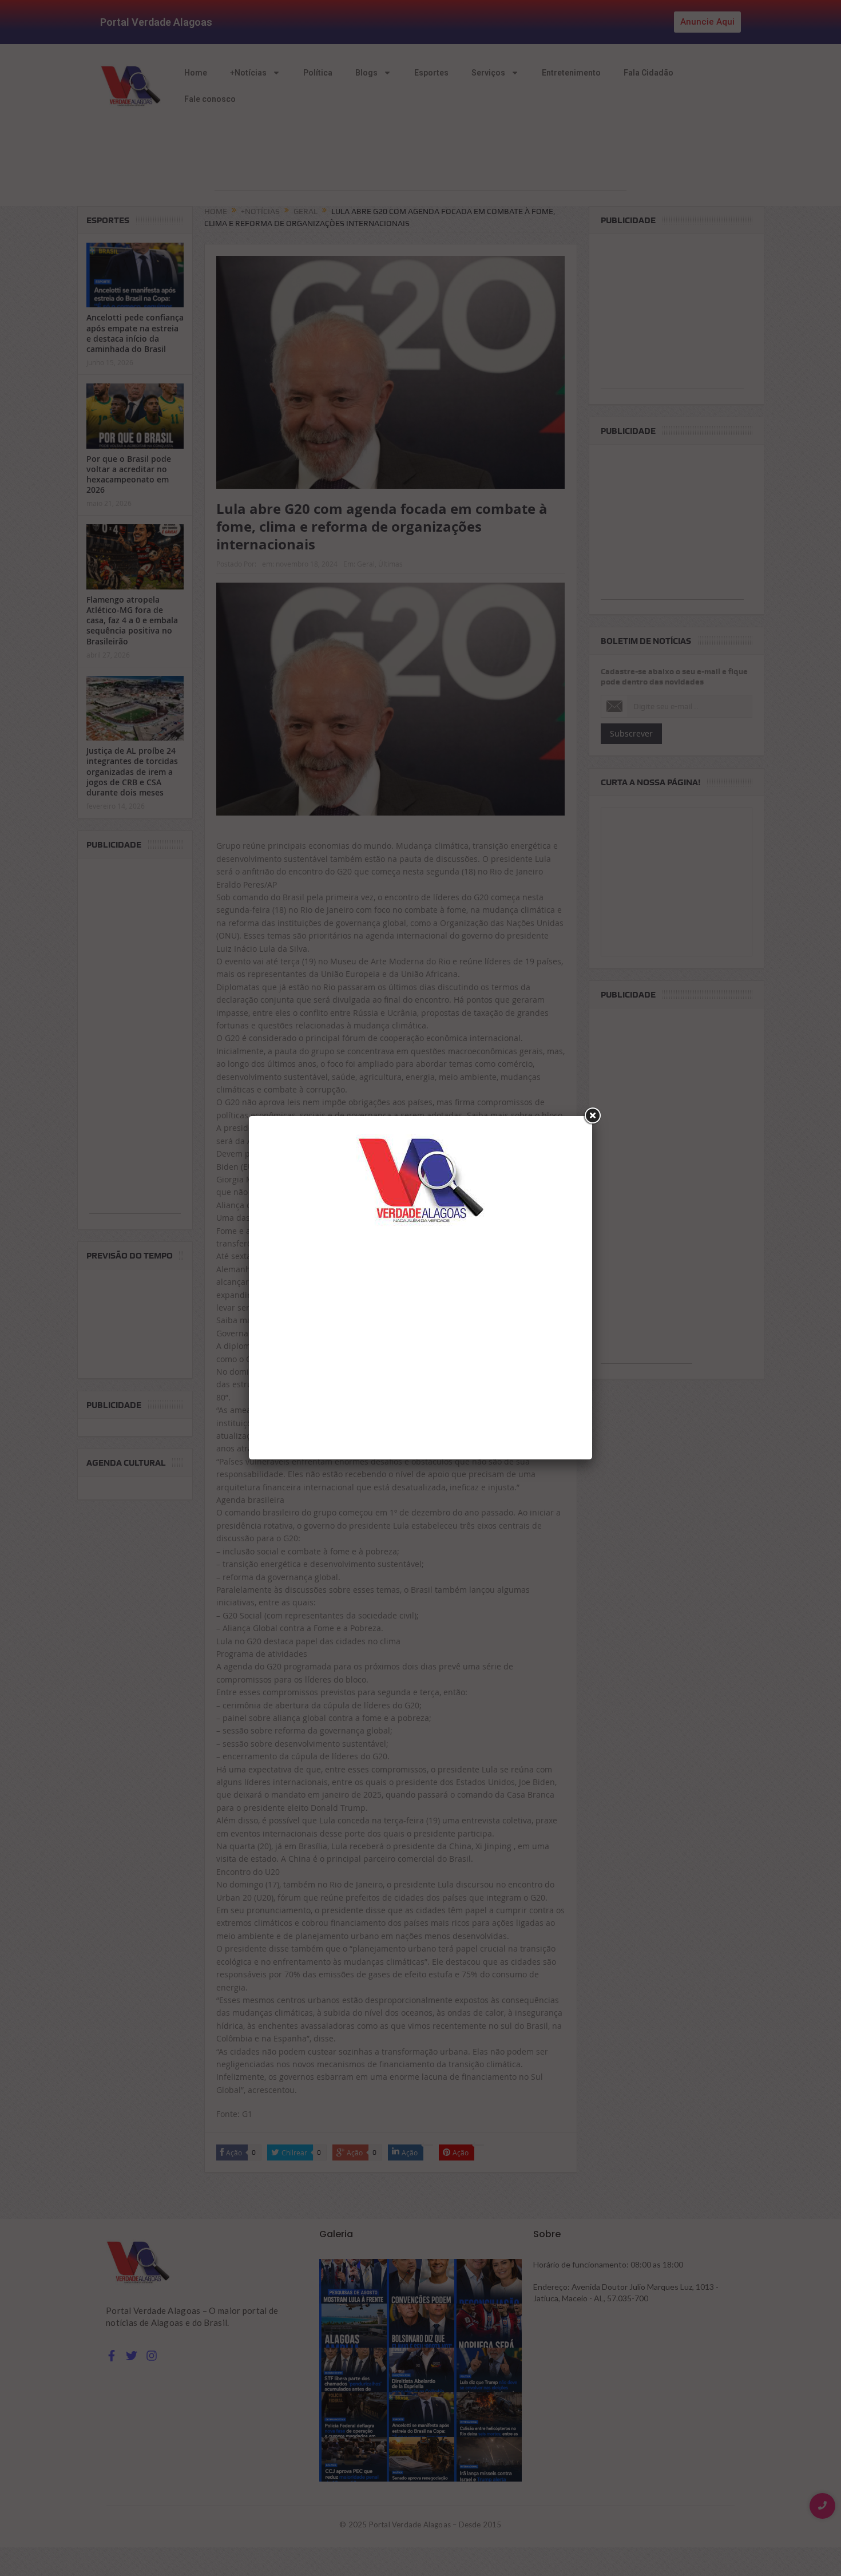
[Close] (592, 1116)
